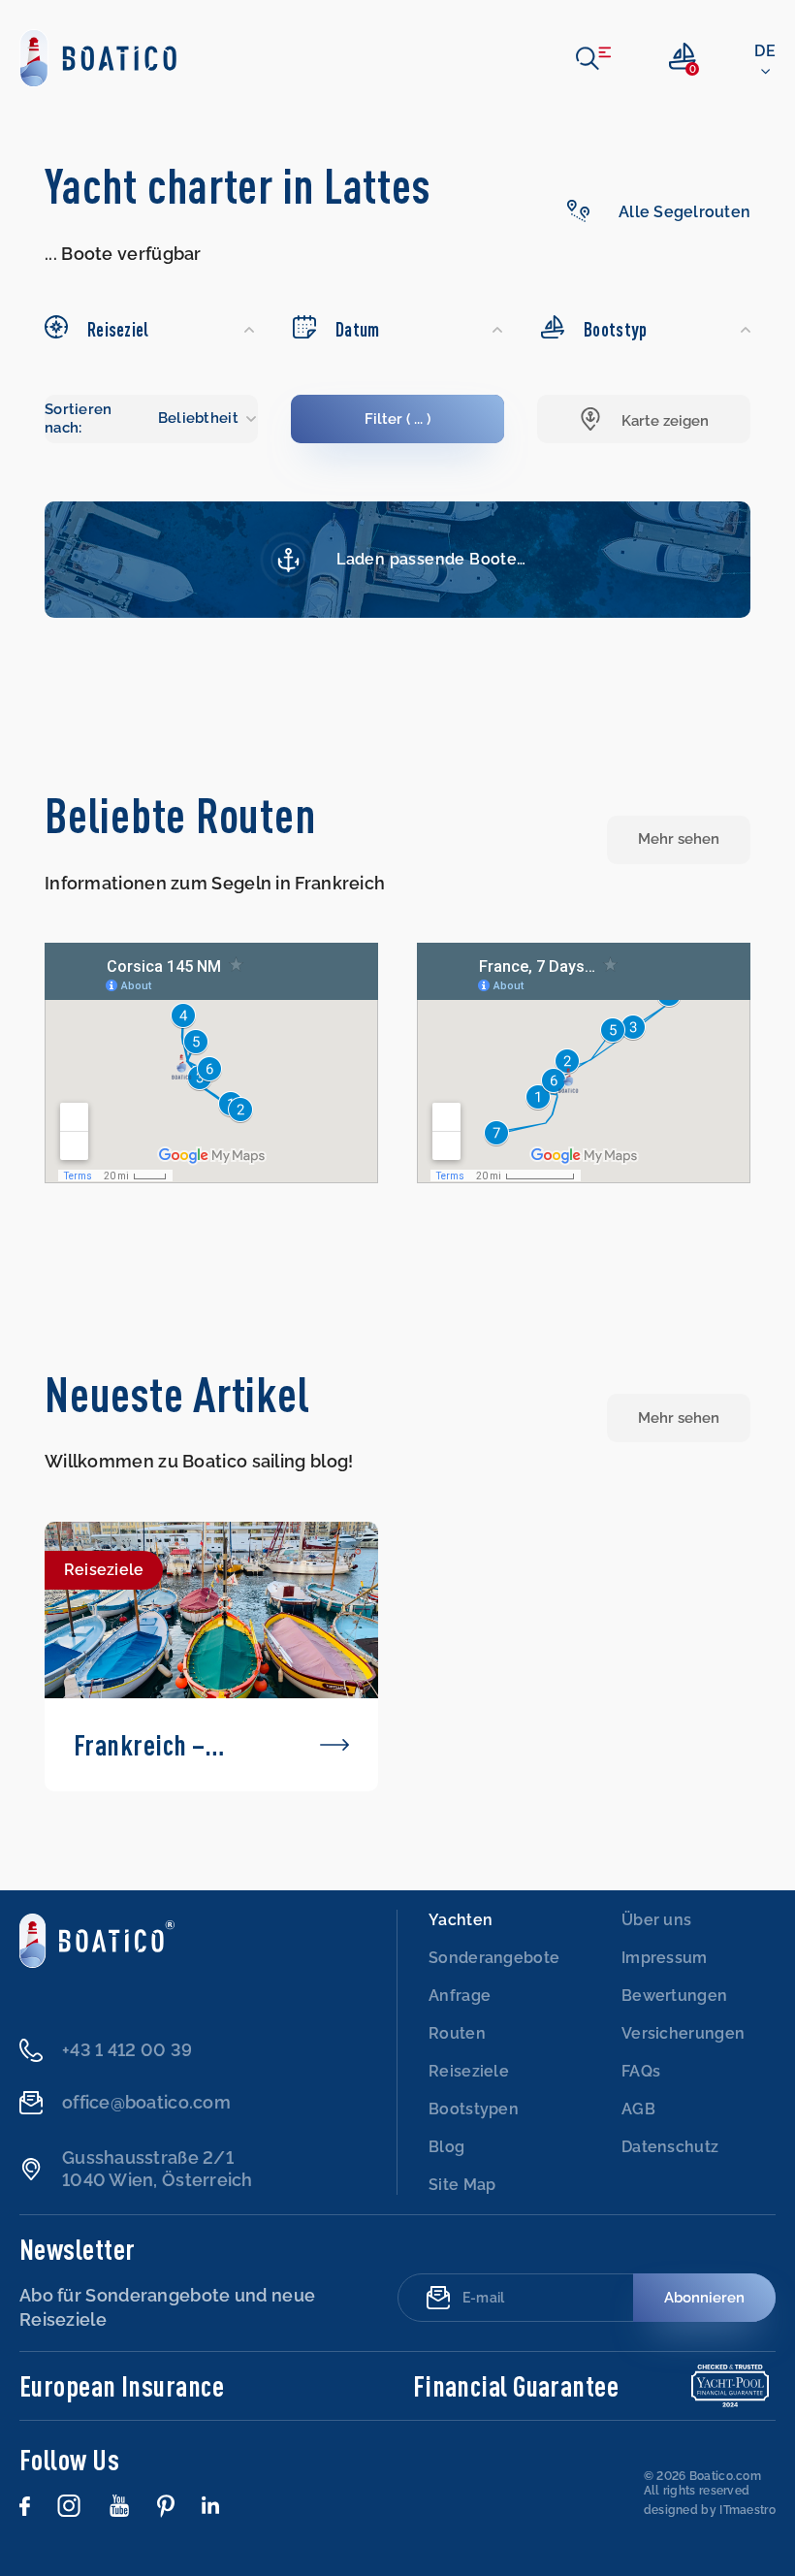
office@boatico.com (146, 2102)
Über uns (656, 1920)
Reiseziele (469, 2071)
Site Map (462, 2185)
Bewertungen (674, 1996)
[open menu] (593, 58)
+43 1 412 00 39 (127, 2050)
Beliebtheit (198, 419)
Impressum (665, 1958)
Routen (457, 2033)
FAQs (641, 2071)
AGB (638, 2109)
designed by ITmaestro (710, 2510)
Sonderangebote (494, 1958)
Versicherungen (683, 2033)
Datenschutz (670, 2147)
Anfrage (460, 1996)
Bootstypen (474, 2109)
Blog (446, 2147)
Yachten (461, 1920)
